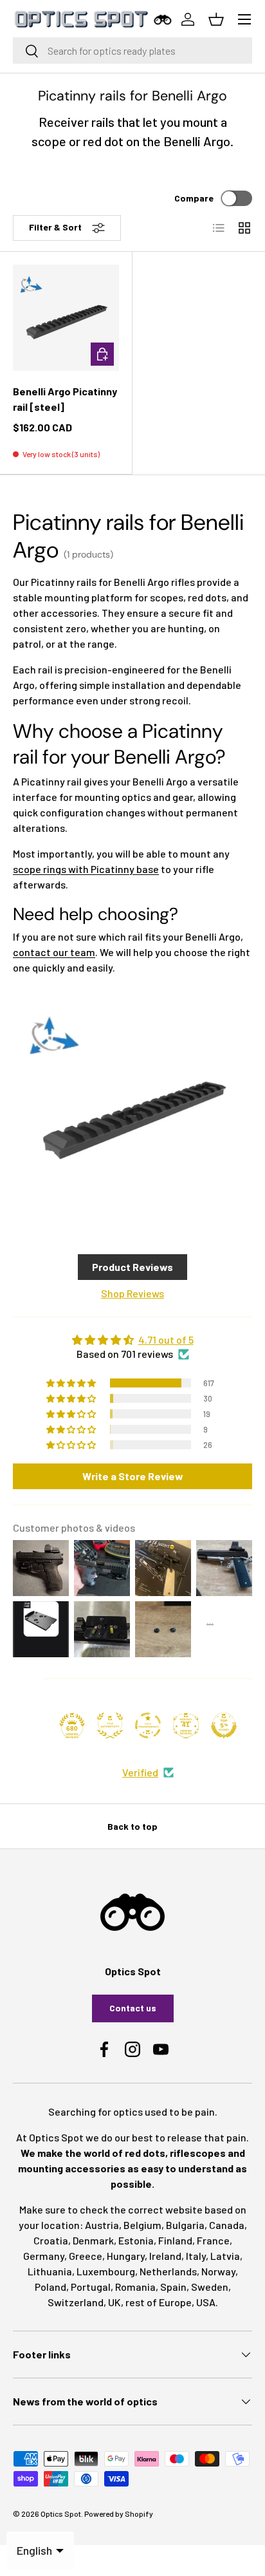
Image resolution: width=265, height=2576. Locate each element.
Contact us (133, 2008)
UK (114, 2302)
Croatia (51, 2240)
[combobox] (132, 51)
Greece (86, 2256)
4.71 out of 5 (166, 1340)
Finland (175, 2240)
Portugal (91, 2287)
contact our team (54, 952)
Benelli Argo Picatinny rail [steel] (65, 399)
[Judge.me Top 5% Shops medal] (224, 1725)
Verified (140, 1772)
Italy (196, 2256)
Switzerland (76, 2302)
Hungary (126, 2256)
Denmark (93, 2240)
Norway (218, 2271)
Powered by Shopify (119, 2514)
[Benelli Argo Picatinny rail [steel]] (66, 318)
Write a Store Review (133, 1476)
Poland (50, 2287)
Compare (194, 198)
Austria (102, 2225)
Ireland (165, 2256)
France (213, 2240)
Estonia (136, 2240)
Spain (173, 2287)
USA (206, 2302)
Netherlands (168, 2271)
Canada (227, 2225)
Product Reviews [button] (132, 1267)
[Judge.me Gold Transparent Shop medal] (148, 1725)
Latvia (225, 2256)
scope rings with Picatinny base (86, 869)
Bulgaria (185, 2225)
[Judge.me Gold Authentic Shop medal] (110, 1725)
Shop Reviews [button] (132, 1293)
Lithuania (50, 2271)
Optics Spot (61, 2514)
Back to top (132, 1826)
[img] (132, 1340)
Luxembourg (106, 2271)
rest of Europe (159, 2302)
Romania (135, 2287)
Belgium (142, 2225)
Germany (44, 2256)
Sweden (210, 2287)
